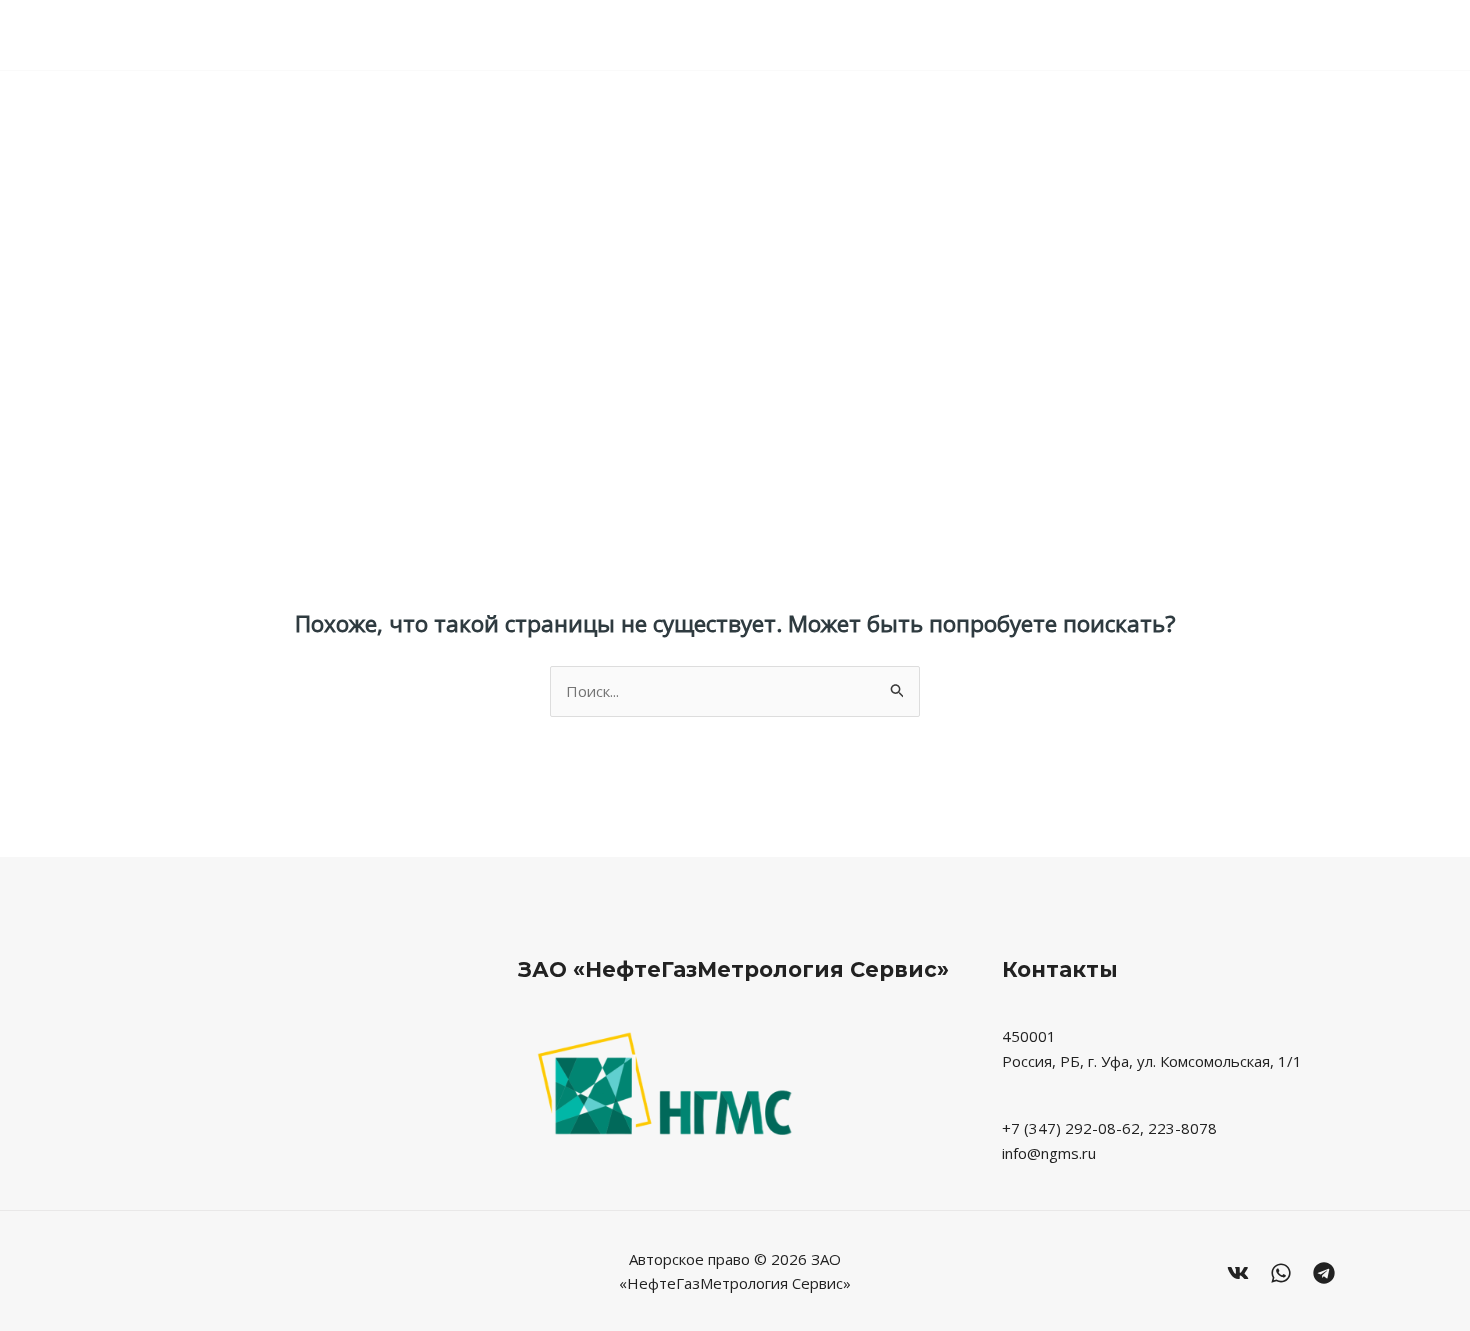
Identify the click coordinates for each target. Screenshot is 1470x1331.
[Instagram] (1324, 1273)
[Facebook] (1238, 1273)
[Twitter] (1281, 1273)
